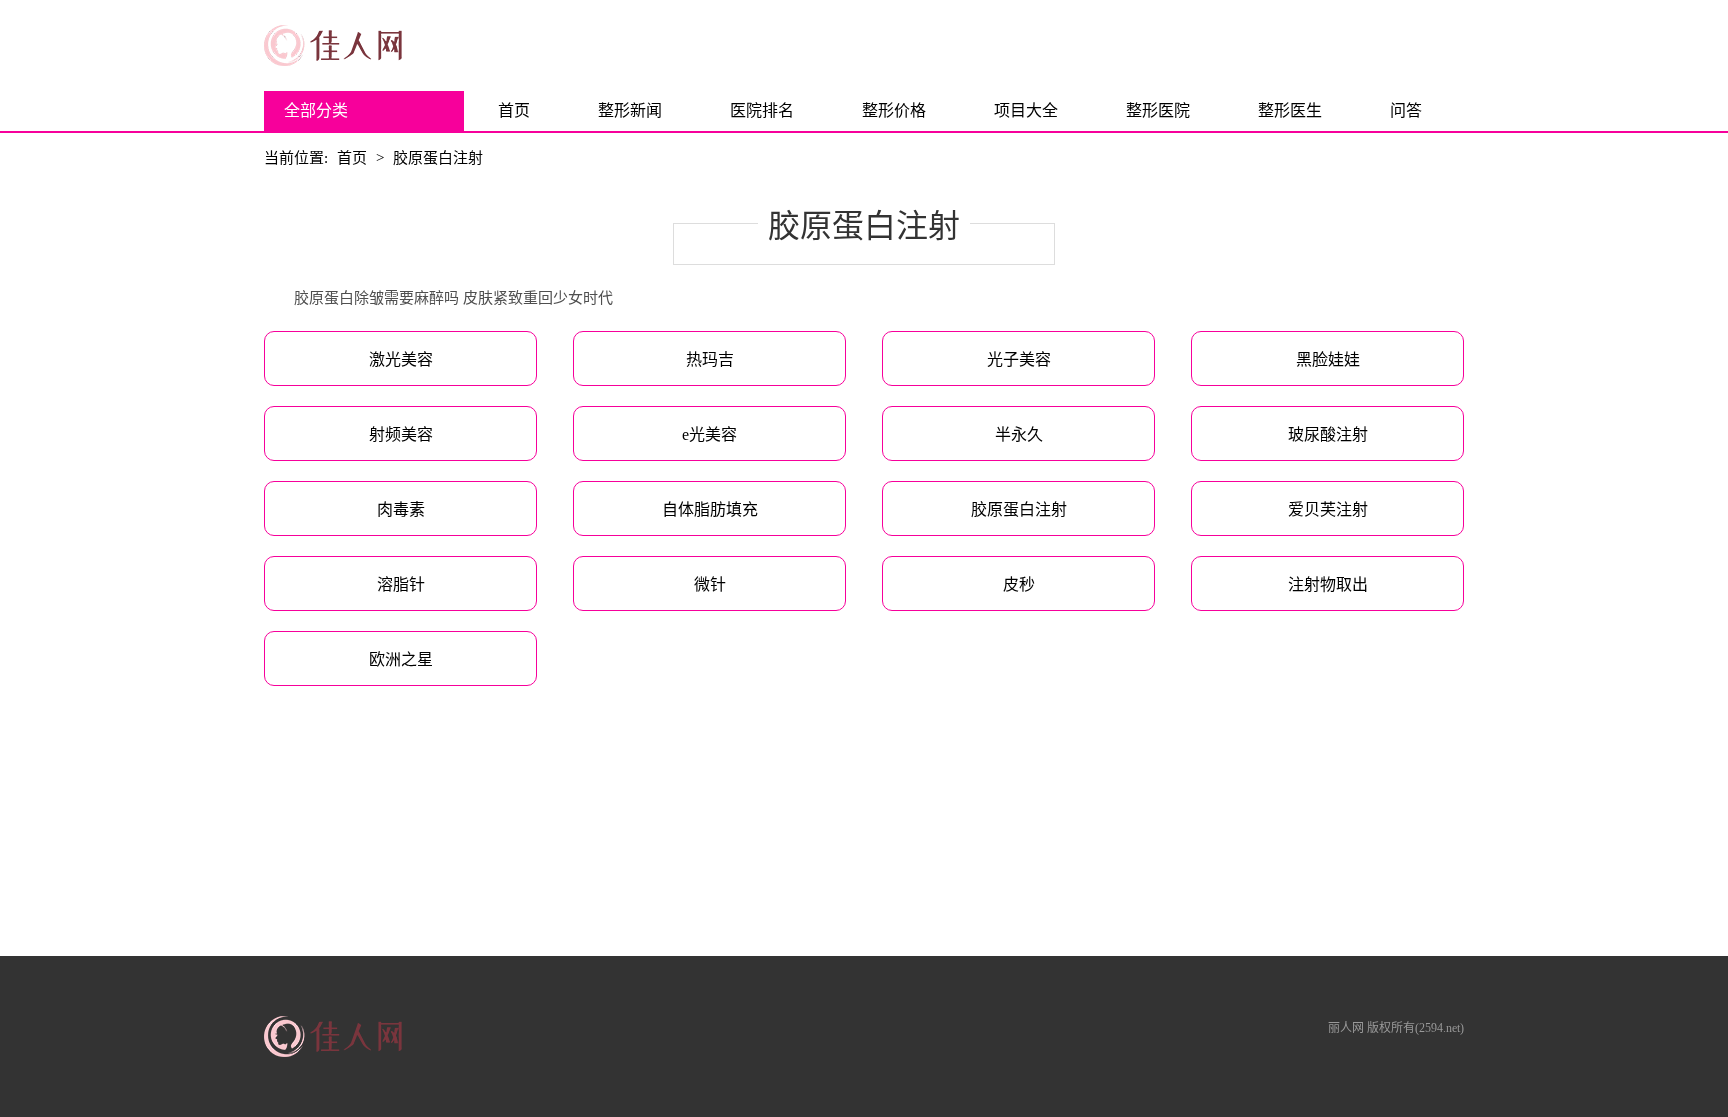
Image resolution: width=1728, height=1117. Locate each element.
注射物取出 (1328, 584)
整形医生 (1290, 110)
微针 (710, 584)
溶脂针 (401, 584)
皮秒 (1019, 584)
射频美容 (401, 434)
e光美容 (709, 434)
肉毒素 (401, 509)
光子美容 (1019, 359)
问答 (1406, 110)
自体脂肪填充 (710, 509)
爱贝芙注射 (1328, 509)
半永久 (1019, 434)
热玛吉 (710, 359)
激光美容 (401, 359)
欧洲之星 (401, 659)
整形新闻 (630, 110)
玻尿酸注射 (1328, 434)
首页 (514, 110)
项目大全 (1026, 110)
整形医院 (1158, 110)
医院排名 (762, 110)
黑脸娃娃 (1328, 359)
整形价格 (894, 110)
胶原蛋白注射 (438, 158)
